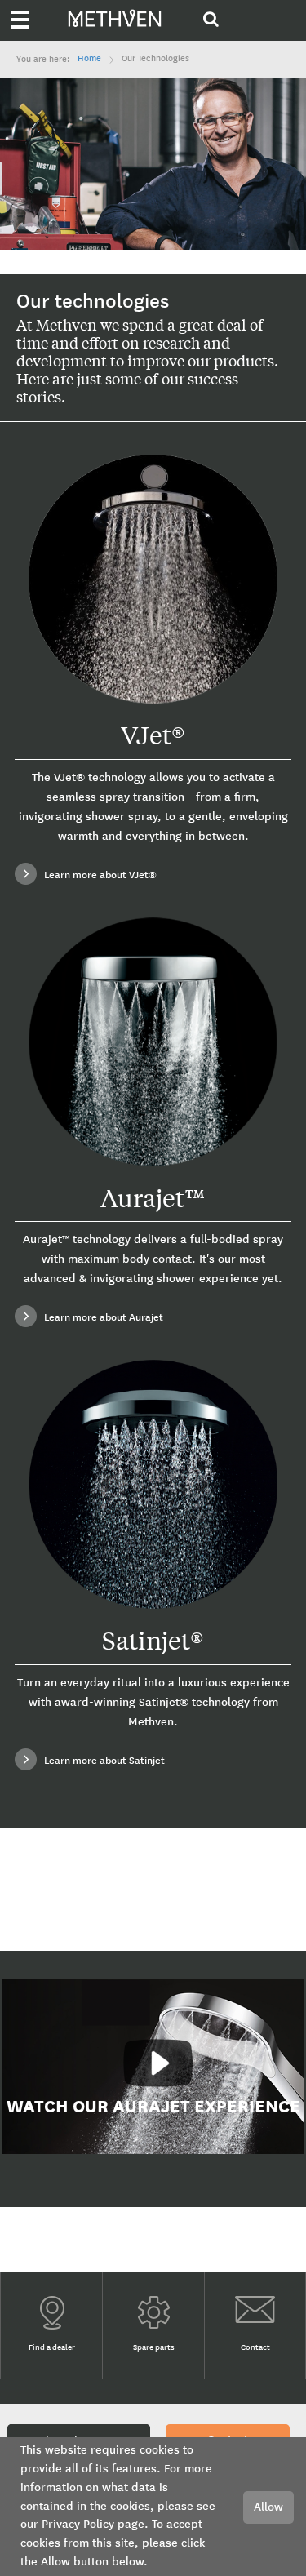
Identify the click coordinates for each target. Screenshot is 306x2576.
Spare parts (154, 2348)
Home (89, 59)
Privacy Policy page (93, 2524)
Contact (255, 2348)
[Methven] (140, 14)
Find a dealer (52, 2348)
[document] (153, 2507)
